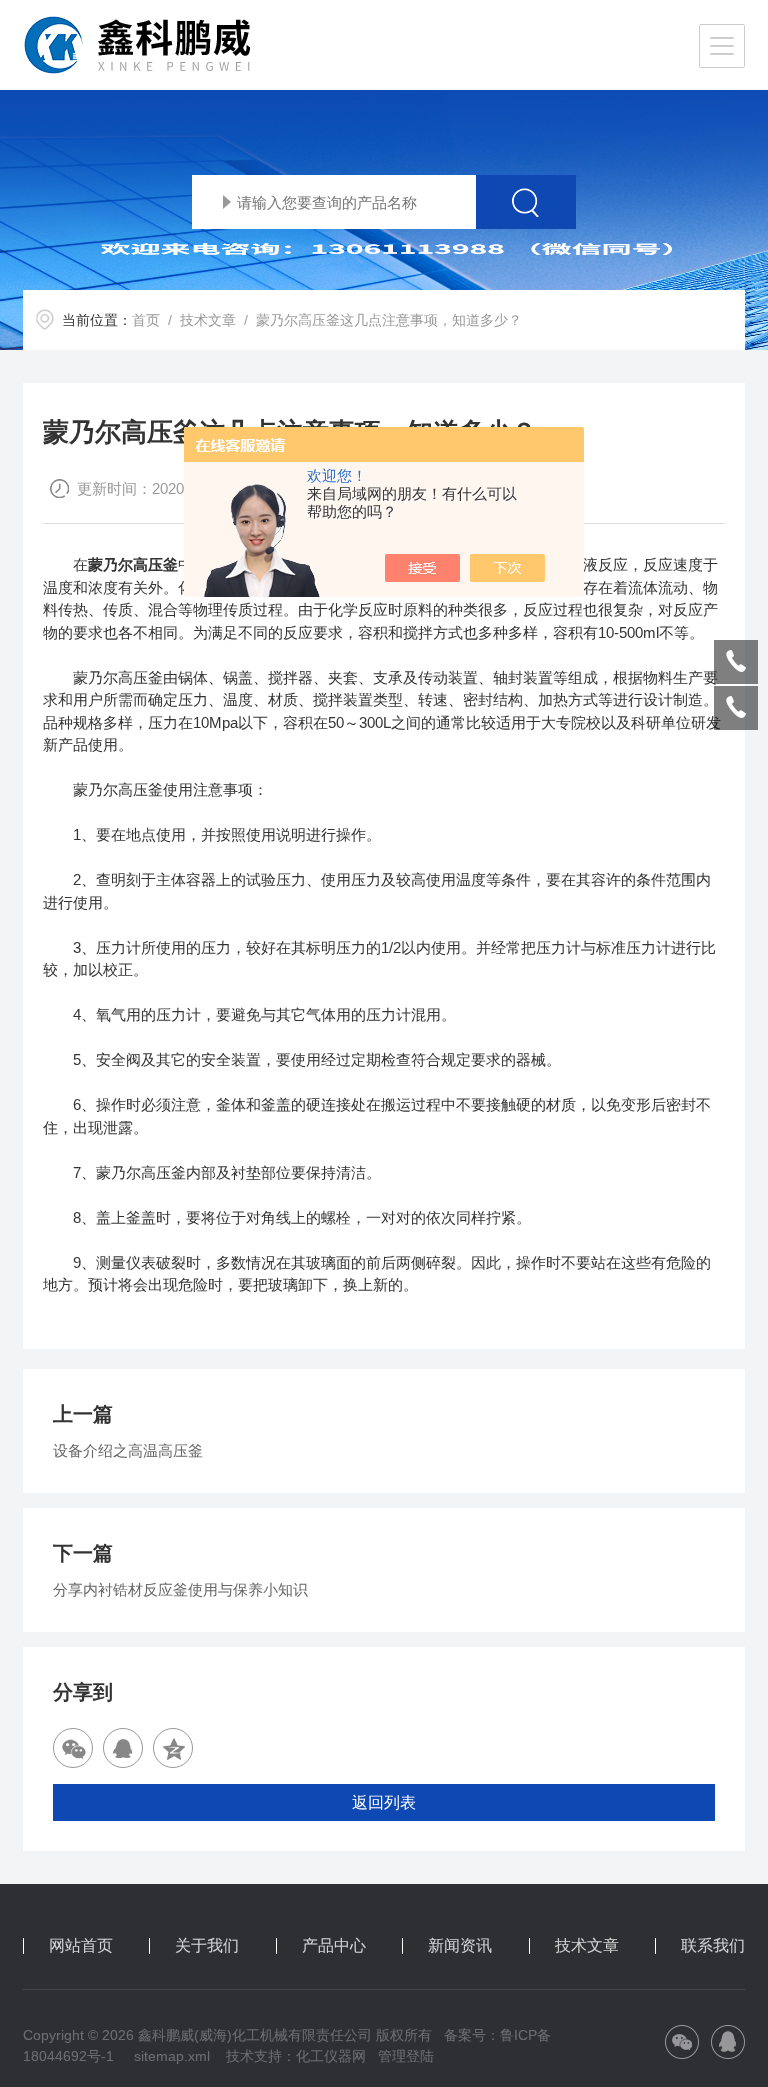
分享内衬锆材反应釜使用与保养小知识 (180, 1589)
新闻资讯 (460, 1946)
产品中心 (334, 1946)
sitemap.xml (172, 2056)
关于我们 (207, 1946)
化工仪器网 (331, 2056)
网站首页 (81, 1946)
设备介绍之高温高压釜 (128, 1450)
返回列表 (384, 1802)
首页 (146, 320)
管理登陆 (406, 2056)
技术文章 (208, 320)
